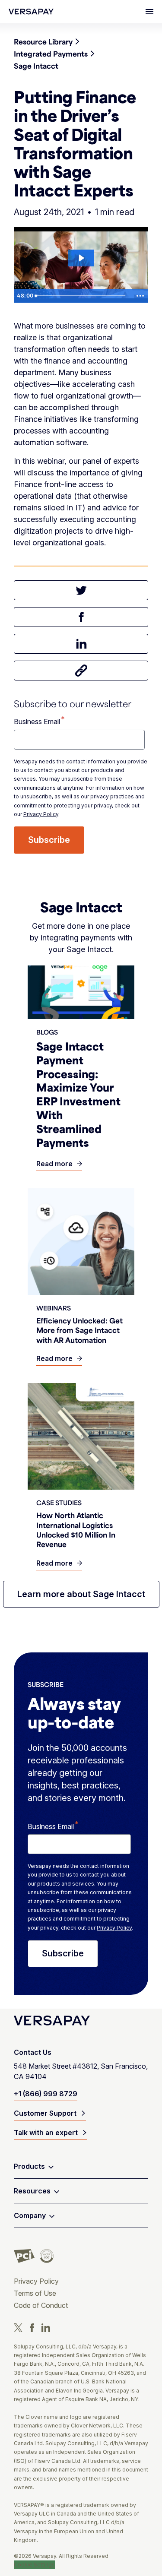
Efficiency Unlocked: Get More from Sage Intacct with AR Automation (79, 1330)
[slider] (82, 296)
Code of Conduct (41, 2305)
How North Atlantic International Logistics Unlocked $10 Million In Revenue (76, 1530)
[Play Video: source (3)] (81, 258)
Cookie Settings (34, 2565)
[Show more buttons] (140, 296)
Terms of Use (35, 2293)
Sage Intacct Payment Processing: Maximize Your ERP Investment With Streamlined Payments (78, 1094)
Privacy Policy (41, 814)
